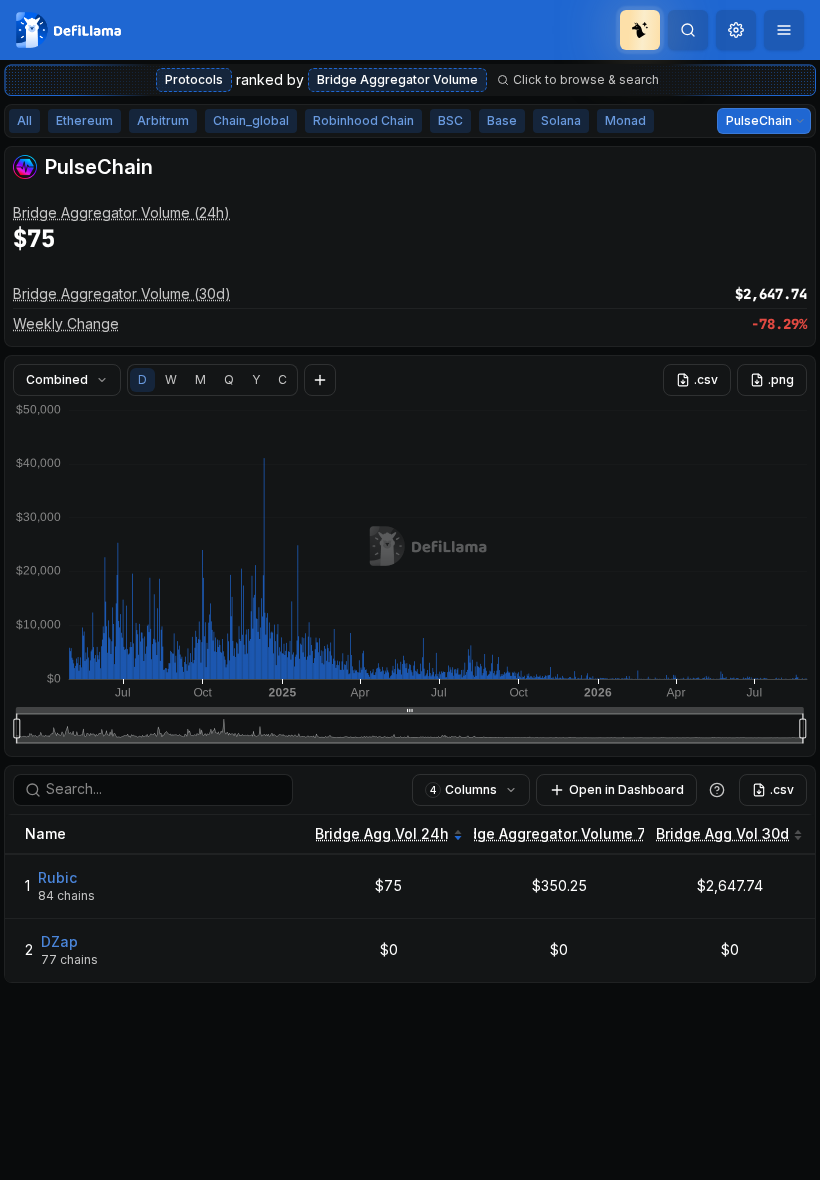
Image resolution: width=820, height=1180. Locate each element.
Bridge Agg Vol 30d (722, 833)
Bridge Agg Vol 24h (382, 833)
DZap (59, 941)
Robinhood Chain (363, 120)
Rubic (57, 877)
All (24, 120)
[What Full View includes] (717, 790)
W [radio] (171, 379)
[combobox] (736, 30)
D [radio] (142, 379)
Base (502, 120)
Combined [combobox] (57, 379)
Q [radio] (229, 379)
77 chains (69, 959)
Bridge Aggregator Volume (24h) (121, 212)
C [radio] (282, 379)
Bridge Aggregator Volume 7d (552, 833)
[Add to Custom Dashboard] (320, 380)
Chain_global (251, 120)
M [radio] (200, 379)
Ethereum (84, 120)
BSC (450, 120)
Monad (625, 120)
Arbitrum (163, 120)
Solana (561, 120)
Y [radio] (256, 379)
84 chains (66, 895)
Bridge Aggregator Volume (397, 79)
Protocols (194, 79)
